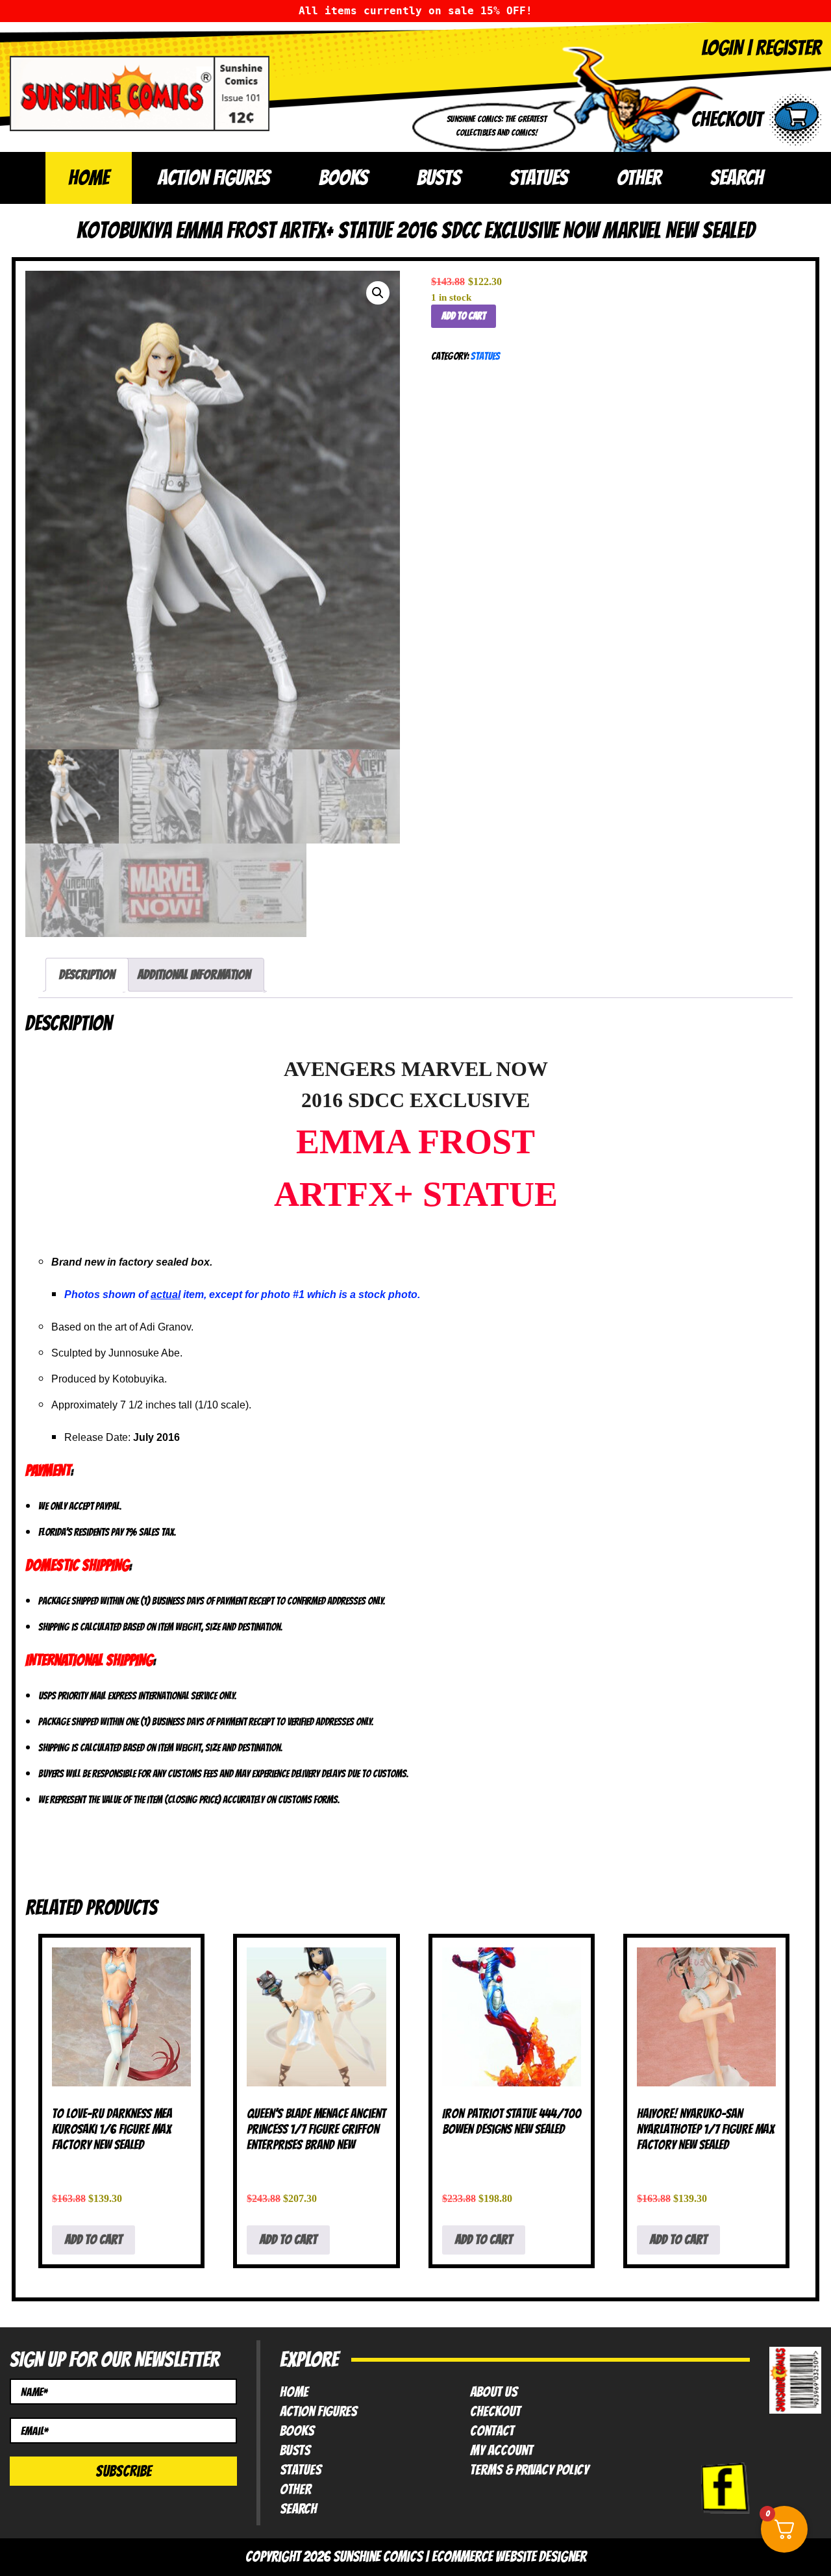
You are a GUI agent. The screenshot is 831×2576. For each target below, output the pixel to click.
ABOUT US (494, 2392)
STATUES (539, 178)
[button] (378, 293)
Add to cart (464, 316)
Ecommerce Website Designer (509, 2557)
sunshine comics (378, 2557)
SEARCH (737, 178)
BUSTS (439, 178)
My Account (502, 2451)
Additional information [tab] (194, 975)
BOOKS (343, 178)
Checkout (495, 2412)
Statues (485, 356)
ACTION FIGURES (214, 178)
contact (492, 2431)
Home (89, 178)
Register (788, 48)
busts (295, 2451)
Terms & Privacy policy (529, 2470)
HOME (294, 2392)
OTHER (639, 178)
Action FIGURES (318, 2412)
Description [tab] (87, 975)
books (297, 2431)
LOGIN (722, 48)
